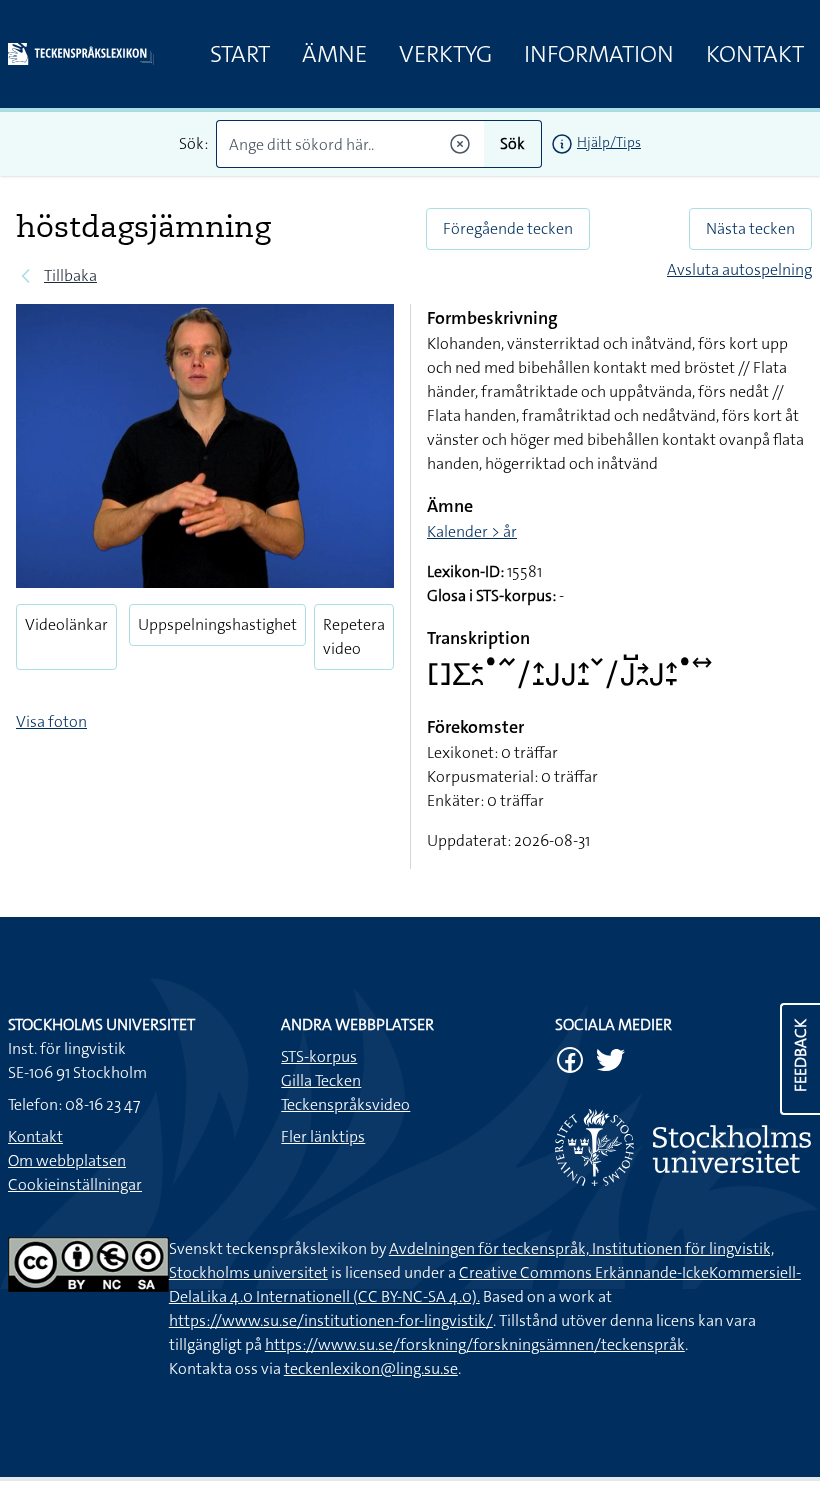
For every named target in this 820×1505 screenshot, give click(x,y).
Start (240, 54)
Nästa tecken (750, 228)
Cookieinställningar (75, 1184)
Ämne (334, 54)
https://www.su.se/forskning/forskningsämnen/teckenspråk (475, 1344)
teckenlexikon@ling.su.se (371, 1368)
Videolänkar (66, 624)
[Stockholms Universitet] (683, 1147)
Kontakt (755, 54)
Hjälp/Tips (609, 142)
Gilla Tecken (321, 1080)
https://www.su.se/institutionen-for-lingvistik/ (331, 1320)
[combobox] (350, 144)
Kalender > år (472, 531)
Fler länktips (323, 1136)
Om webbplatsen (67, 1160)
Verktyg (445, 54)
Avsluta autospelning (739, 269)
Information (599, 54)
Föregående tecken (508, 228)
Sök (512, 143)
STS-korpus (319, 1056)
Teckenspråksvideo (345, 1104)
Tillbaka (70, 275)
